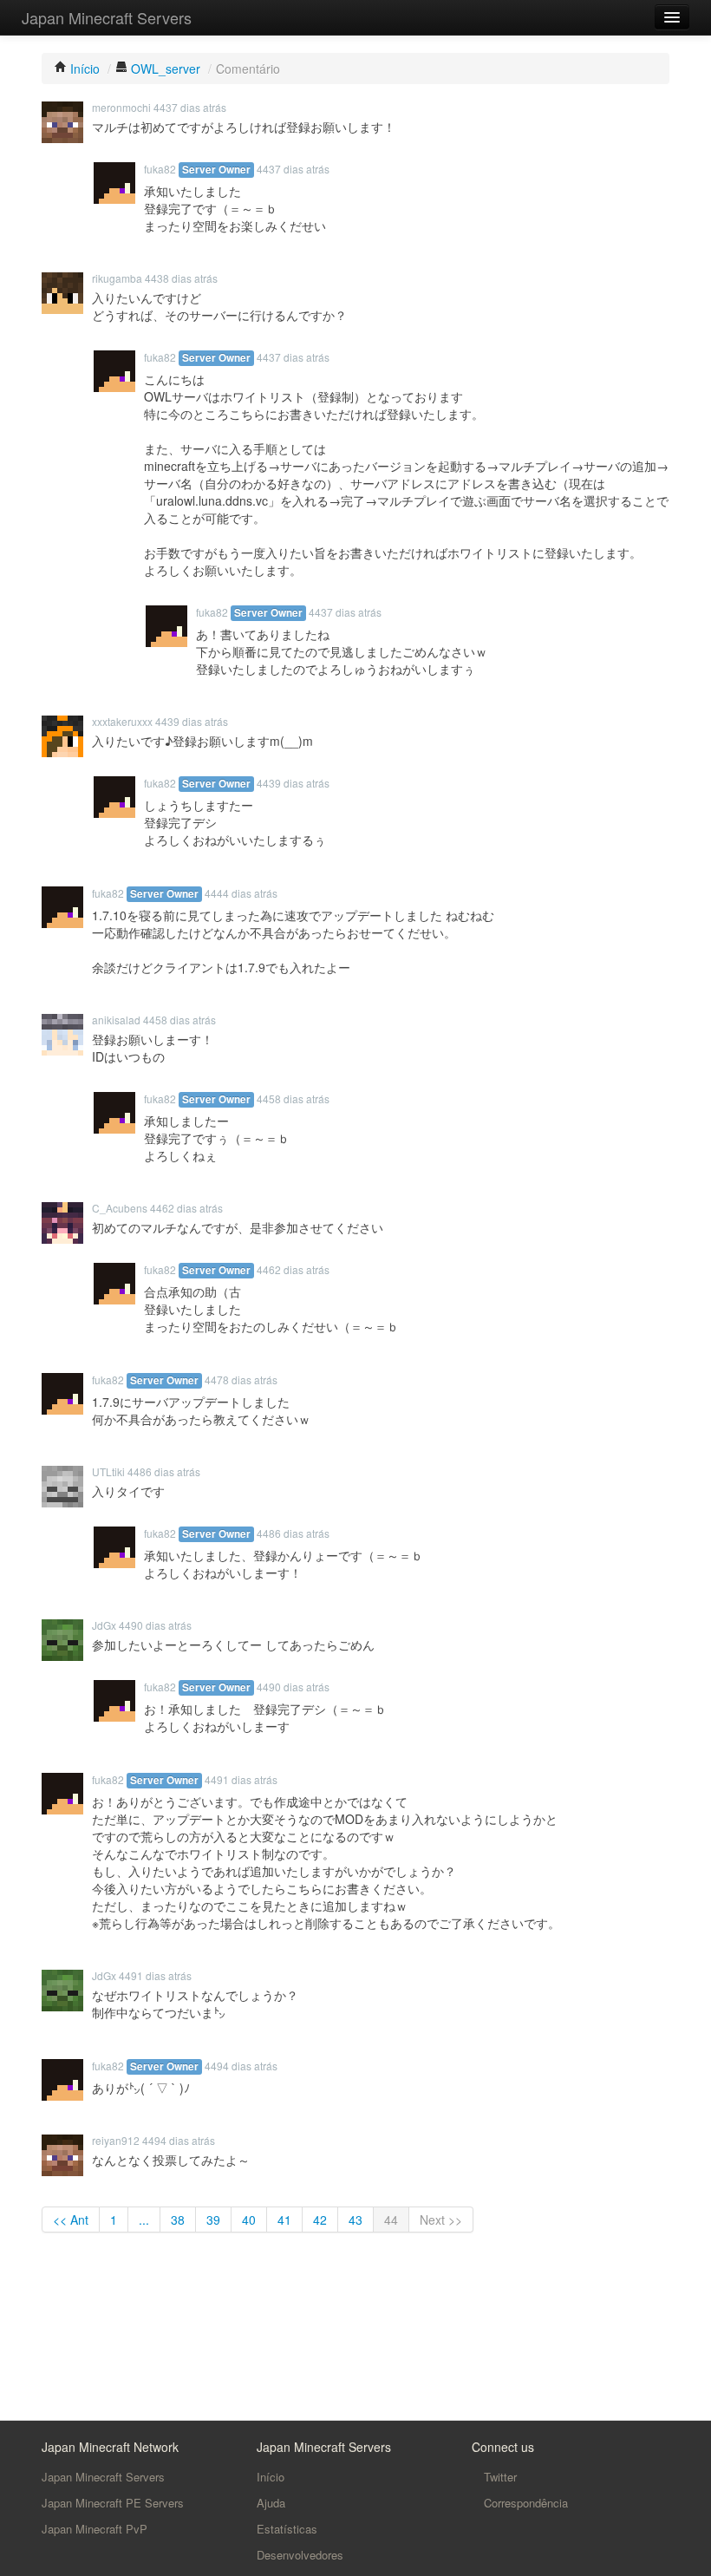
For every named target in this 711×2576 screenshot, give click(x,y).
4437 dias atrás (190, 107)
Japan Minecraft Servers (107, 17)
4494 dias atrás (241, 2066)
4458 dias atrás (179, 1020)
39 (213, 2220)
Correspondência (524, 2503)
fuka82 (160, 169)
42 (320, 2220)
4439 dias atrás (192, 721)
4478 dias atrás (241, 1380)
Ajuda (271, 2503)
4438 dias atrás (181, 278)
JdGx (104, 1625)
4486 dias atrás (164, 1471)
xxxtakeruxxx (122, 721)
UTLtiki (108, 1471)
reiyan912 (116, 2140)
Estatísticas (287, 2529)
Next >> (441, 2220)
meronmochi (121, 107)
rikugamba (117, 278)
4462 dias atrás (186, 1208)
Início (271, 2477)
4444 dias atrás (241, 893)
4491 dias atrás (241, 1779)
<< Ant (71, 2220)
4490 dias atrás (155, 1625)
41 (284, 2220)
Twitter (499, 2477)
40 (249, 2220)
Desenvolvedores (300, 2555)
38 (178, 2220)
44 (391, 2220)
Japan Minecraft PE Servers (113, 2503)
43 (355, 2220)
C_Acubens (120, 1208)
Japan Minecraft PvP (95, 2529)
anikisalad (116, 1020)
